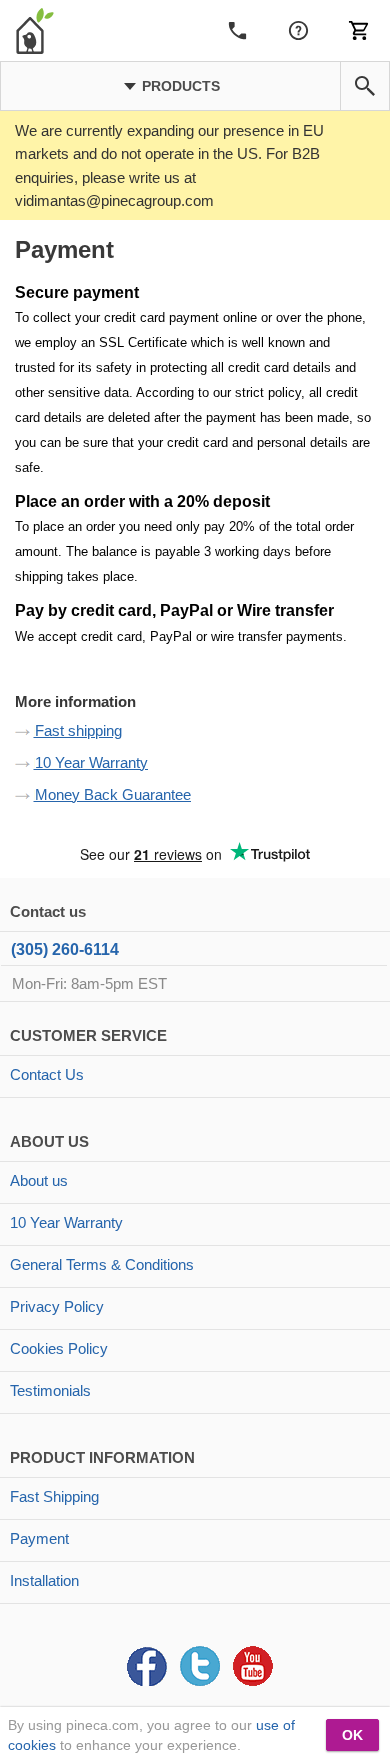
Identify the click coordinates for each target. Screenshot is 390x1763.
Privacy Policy (57, 1306)
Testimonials (50, 1390)
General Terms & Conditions (102, 1264)
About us (39, 1180)
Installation (44, 1580)
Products (179, 86)
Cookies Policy (59, 1348)
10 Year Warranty (91, 762)
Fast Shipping (54, 1496)
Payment (39, 1538)
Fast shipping (78, 730)
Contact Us (47, 1074)
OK (352, 1735)
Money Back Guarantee (113, 794)
